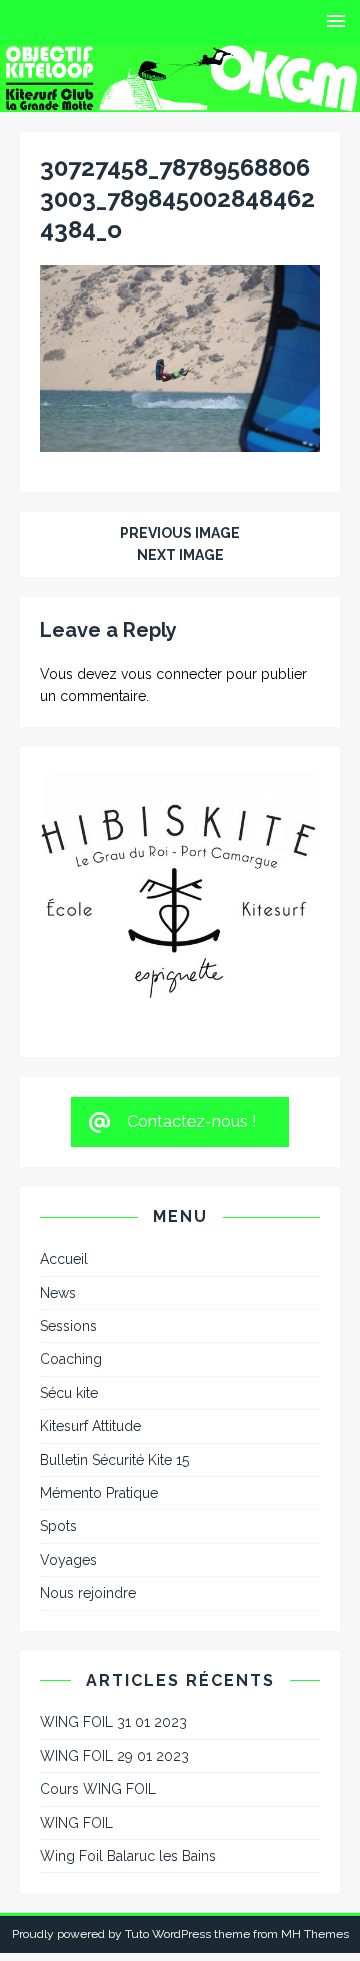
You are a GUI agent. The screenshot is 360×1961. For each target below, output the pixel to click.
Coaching (71, 1258)
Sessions (68, 1225)
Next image (180, 555)
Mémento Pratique (99, 1392)
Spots (58, 1425)
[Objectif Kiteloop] (180, 100)
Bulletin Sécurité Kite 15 (114, 1358)
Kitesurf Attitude (90, 1325)
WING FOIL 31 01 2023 (113, 1621)
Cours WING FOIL (98, 1688)
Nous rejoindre (88, 1492)
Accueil (64, 1158)
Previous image (180, 533)
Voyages (68, 1458)
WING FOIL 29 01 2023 (114, 1654)
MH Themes (315, 1833)
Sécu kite (69, 1291)
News (58, 1191)
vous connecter (171, 674)
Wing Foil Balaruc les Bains (128, 1755)
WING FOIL (76, 1721)
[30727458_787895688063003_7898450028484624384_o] (180, 440)
